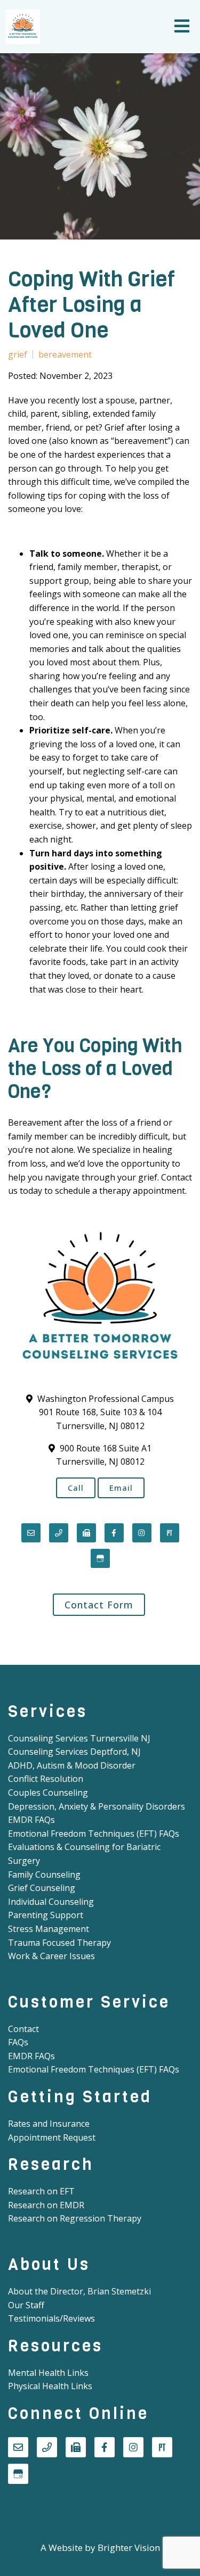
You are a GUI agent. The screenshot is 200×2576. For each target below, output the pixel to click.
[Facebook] (114, 1533)
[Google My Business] (100, 1558)
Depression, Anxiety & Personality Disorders (97, 1806)
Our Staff (26, 2305)
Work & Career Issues (51, 1956)
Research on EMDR (46, 2205)
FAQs (18, 2042)
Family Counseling (44, 1875)
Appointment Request (52, 2137)
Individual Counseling (51, 1902)
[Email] (31, 1533)
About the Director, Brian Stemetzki (79, 2291)
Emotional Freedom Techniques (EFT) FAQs (94, 1834)
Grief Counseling (42, 1888)
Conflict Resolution (46, 1779)
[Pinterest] (170, 1533)
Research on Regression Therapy (75, 2218)
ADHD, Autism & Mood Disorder (72, 1765)
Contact (23, 2029)
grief (18, 354)
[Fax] (86, 1533)
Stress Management (49, 1929)
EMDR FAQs (31, 1820)
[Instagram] (142, 1533)
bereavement (65, 354)
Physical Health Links (50, 2386)
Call (76, 1488)
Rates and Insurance (49, 2124)
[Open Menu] (182, 27)
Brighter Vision (129, 2548)
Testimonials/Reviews (51, 2318)
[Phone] (59, 1533)
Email (121, 1488)
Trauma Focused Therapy (59, 1943)
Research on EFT (41, 2191)
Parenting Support (46, 1915)
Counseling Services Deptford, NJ (74, 1752)
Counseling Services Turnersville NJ (79, 1738)
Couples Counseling (48, 1793)
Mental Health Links (48, 2373)
